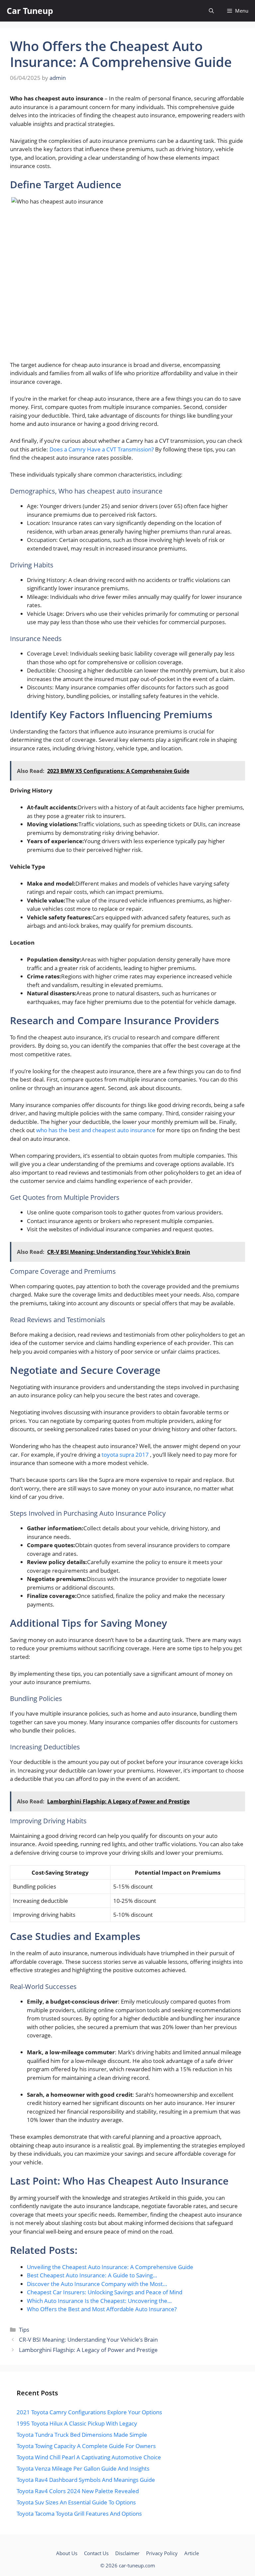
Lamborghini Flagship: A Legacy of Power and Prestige (88, 2350)
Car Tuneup (30, 11)
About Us (67, 2553)
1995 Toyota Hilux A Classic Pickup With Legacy (77, 2423)
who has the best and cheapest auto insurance (96, 1130)
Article (192, 2553)
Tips (24, 2330)
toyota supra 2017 (126, 1455)
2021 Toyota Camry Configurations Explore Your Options (89, 2412)
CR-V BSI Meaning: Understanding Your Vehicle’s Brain (88, 2340)
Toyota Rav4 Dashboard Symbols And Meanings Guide (86, 2480)
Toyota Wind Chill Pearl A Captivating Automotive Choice (89, 2457)
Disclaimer (127, 2553)
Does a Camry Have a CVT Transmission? (102, 449)
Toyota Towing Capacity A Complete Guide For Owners (86, 2446)
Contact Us (96, 2553)
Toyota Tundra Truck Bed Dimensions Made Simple (82, 2435)
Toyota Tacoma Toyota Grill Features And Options (79, 2514)
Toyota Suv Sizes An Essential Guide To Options (76, 2502)
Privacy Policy (162, 2553)
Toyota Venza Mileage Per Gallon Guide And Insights (83, 2468)
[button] (211, 11)
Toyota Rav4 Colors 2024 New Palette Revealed (78, 2491)
